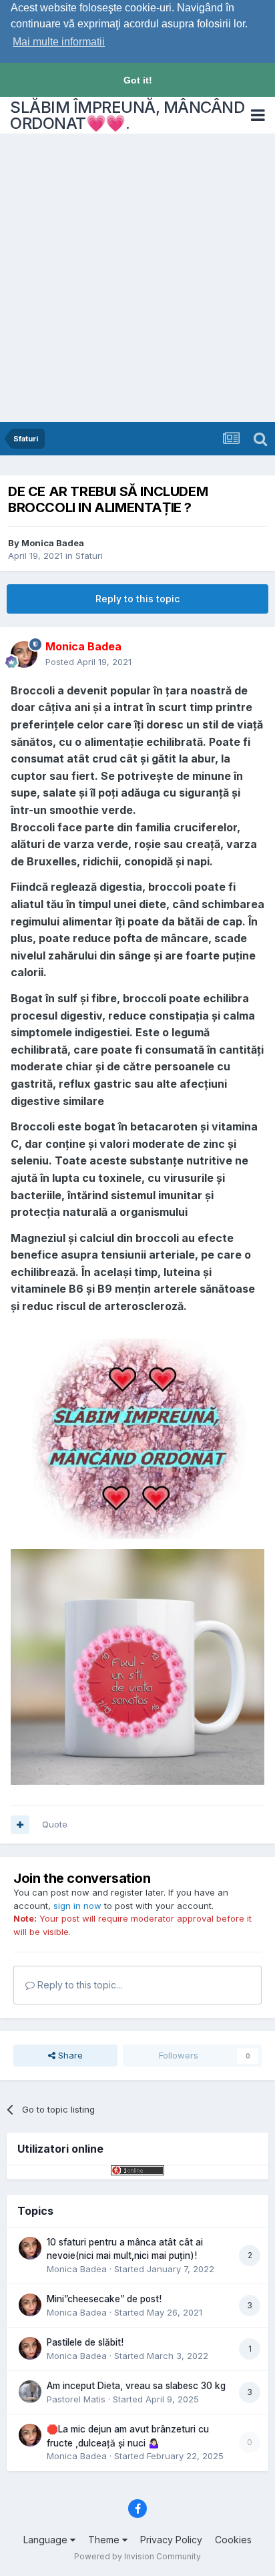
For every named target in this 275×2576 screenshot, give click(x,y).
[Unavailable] (137, 1666)
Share (69, 2055)
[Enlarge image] (137, 1436)
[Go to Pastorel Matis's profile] (30, 2392)
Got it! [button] (138, 80)
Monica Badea (53, 543)
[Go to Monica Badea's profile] (24, 654)
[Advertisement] (137, 278)
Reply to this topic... (78, 1985)
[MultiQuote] (20, 1825)
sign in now (77, 1906)
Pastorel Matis (76, 2399)
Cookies (233, 2540)
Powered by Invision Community (137, 2556)
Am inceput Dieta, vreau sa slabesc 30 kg (136, 2386)
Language (47, 2540)
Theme (105, 2540)
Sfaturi (89, 556)
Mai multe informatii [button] (59, 42)
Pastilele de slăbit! (85, 2342)
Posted (88, 662)
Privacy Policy (171, 2540)
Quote (55, 1824)
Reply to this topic (137, 599)
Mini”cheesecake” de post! (104, 2299)
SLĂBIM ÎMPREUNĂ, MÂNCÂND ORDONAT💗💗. (127, 115)
